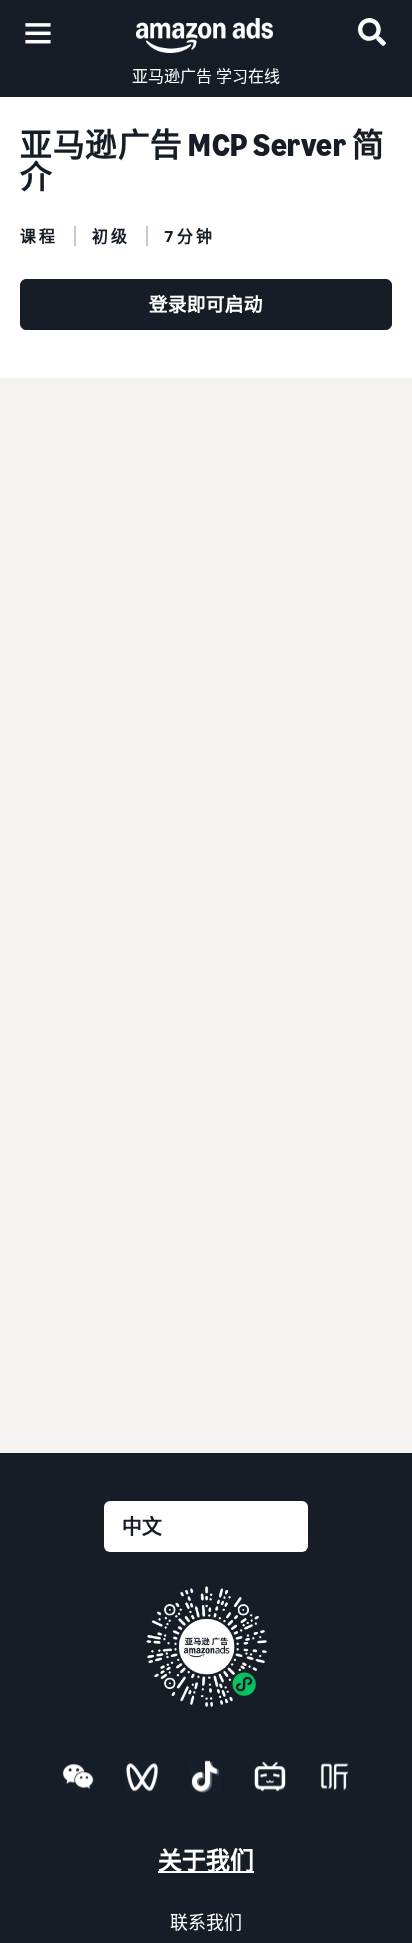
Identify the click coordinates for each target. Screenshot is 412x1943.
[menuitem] (78, 1779)
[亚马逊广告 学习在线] (204, 32)
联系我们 (206, 1922)
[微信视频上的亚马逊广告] (142, 1784)
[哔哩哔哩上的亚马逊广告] (270, 1784)
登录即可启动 (206, 304)
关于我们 (206, 1860)
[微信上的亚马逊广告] (78, 1784)
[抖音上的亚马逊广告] (206, 1784)
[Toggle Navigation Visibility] (38, 34)
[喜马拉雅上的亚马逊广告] (334, 1784)
